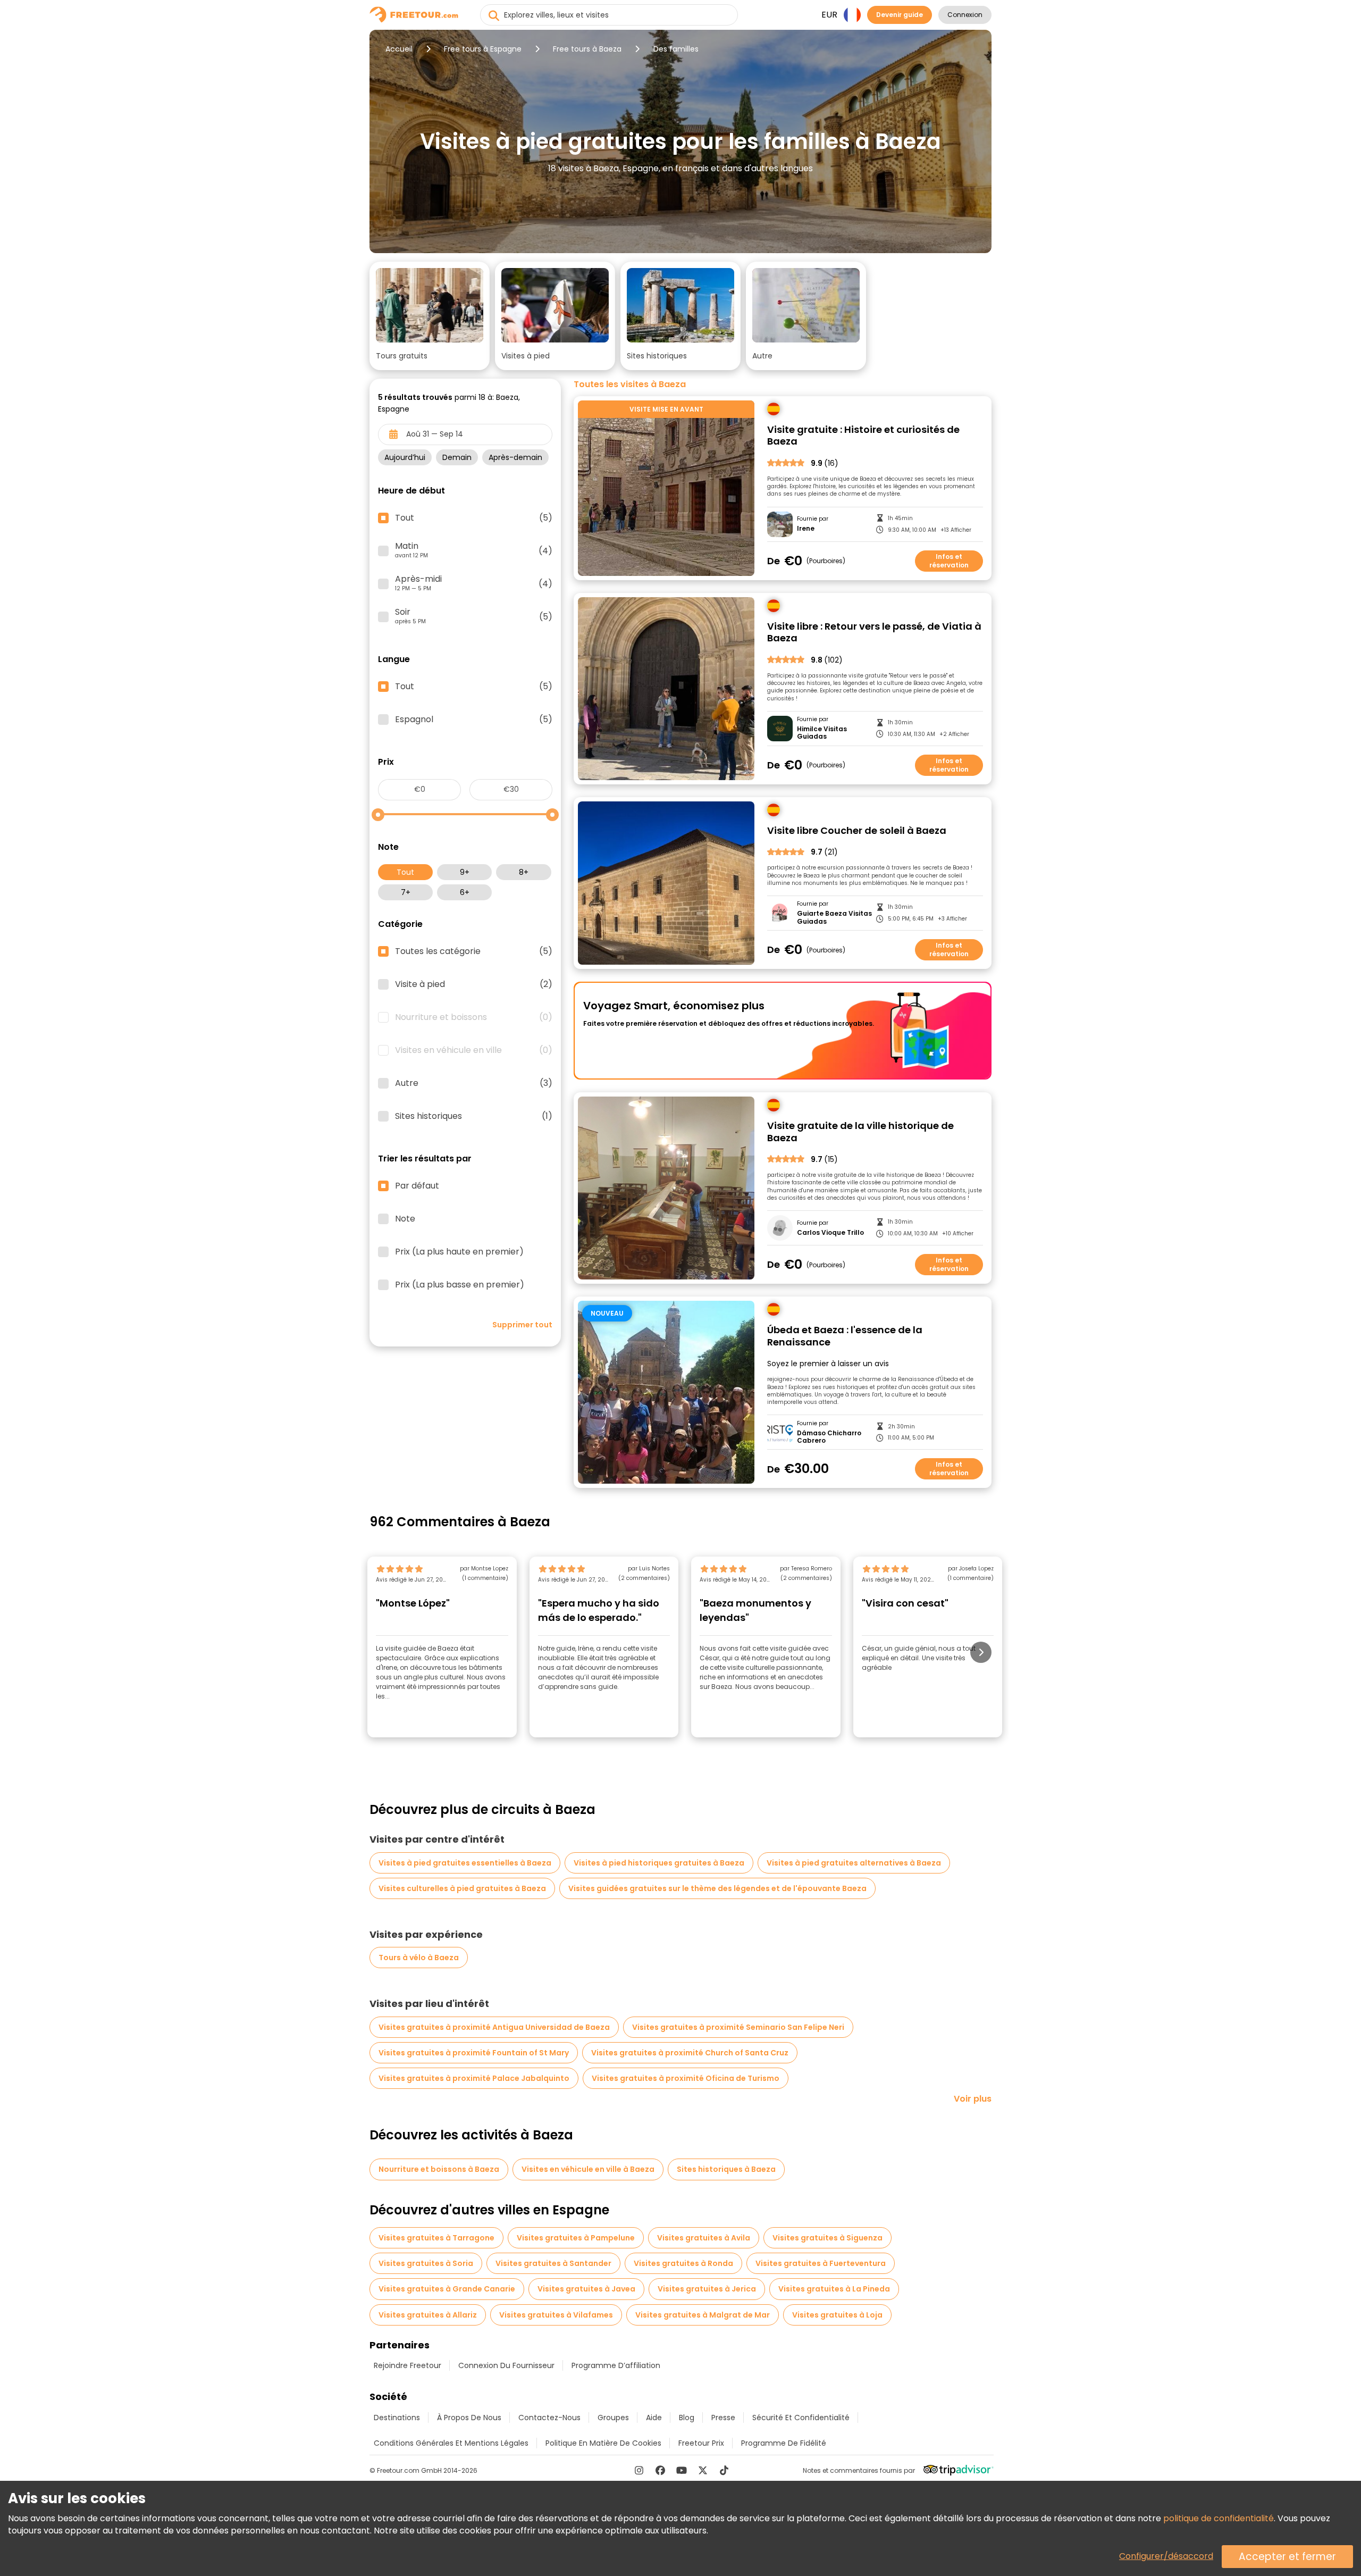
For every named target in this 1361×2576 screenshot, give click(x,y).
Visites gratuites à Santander (553, 2263)
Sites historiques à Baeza (726, 2169)
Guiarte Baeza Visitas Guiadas (834, 918)
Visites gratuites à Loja (837, 2315)
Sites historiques (474, 1116)
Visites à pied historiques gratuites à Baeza (659, 1863)
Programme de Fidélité (784, 2443)
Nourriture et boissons (474, 1017)
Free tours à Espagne (483, 49)
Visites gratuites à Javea (586, 2289)
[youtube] (682, 2470)
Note (405, 1219)
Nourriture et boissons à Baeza (439, 2169)
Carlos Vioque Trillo (830, 1233)
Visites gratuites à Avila (704, 2238)
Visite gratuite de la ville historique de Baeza (860, 1132)
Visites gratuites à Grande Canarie (447, 2289)
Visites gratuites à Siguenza (827, 2238)
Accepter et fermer (1287, 2557)
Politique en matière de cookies (603, 2443)
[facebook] (660, 2470)
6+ (465, 892)
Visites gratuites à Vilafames (556, 2315)
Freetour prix (701, 2443)
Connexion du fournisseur (506, 2365)
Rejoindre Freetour (408, 2365)
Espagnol (474, 720)
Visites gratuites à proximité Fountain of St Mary (474, 2053)
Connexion (965, 15)
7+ (406, 892)
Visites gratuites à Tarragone (436, 2238)
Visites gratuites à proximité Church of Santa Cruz (690, 2053)
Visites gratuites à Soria (426, 2263)
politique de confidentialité (1219, 2518)
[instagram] (639, 2470)
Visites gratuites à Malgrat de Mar (703, 2315)
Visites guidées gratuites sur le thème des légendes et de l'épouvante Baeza (717, 1888)
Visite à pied (474, 984)
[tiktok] (724, 2470)
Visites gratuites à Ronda (683, 2263)
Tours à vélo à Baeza (419, 1958)
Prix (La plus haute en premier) (459, 1252)
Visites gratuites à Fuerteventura (821, 2263)
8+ (524, 872)
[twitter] (703, 2470)
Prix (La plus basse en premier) (460, 1285)
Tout (405, 872)
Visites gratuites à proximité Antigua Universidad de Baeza (494, 2027)
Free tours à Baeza (587, 49)
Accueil (399, 49)
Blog (687, 2418)
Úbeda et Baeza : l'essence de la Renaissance (845, 1336)
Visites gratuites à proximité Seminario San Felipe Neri (738, 2027)
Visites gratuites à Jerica (707, 2289)
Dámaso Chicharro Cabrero (829, 1437)
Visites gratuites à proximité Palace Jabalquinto (474, 2078)
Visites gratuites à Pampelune (576, 2238)
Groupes (613, 2418)
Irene (806, 529)
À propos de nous (469, 2418)
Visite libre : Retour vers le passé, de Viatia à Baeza (874, 633)
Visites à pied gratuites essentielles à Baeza (465, 1863)
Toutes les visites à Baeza (630, 384)
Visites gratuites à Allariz (428, 2315)
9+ (465, 872)
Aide (654, 2418)
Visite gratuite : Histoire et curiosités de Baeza (863, 436)
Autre (474, 1083)
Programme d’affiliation (616, 2365)
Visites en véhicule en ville (474, 1050)
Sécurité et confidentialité (801, 2418)
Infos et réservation (949, 561)
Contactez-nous (549, 2418)
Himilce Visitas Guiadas (822, 733)
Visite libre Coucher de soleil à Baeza (857, 831)
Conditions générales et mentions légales (451, 2443)
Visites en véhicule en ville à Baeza (588, 2169)
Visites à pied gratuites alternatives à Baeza (854, 1863)
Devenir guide (900, 15)
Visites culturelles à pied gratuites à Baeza (462, 1888)
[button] (430, 316)
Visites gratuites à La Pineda (834, 2289)
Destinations (397, 2418)
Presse (723, 2418)
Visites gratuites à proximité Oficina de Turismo (686, 2078)
